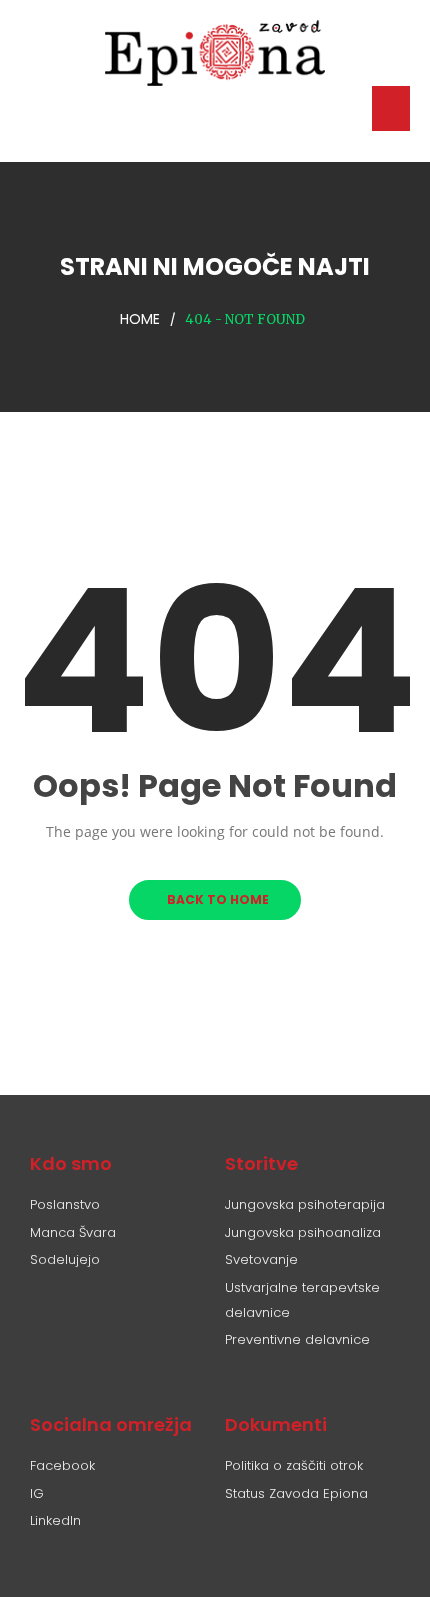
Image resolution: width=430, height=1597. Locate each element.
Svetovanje (261, 1259)
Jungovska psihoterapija (305, 1204)
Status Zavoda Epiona (296, 1493)
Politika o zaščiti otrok (294, 1465)
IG (37, 1493)
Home (140, 319)
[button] (391, 108)
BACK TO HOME (215, 899)
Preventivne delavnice (297, 1339)
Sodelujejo (65, 1259)
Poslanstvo (65, 1204)
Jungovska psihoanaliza (303, 1232)
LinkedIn (55, 1520)
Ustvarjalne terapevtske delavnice (302, 1300)
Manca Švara (73, 1232)
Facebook (62, 1465)
